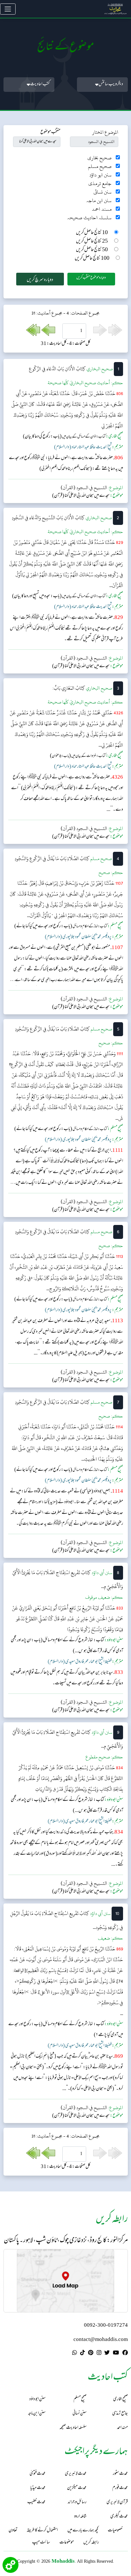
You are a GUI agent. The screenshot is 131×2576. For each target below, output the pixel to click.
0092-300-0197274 (106, 2326)
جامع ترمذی (100, 184)
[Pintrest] (91, 2354)
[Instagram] (99, 2354)
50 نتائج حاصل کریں (92, 250)
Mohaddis (63, 2561)
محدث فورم (120, 2488)
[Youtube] (116, 2354)
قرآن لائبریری (117, 2502)
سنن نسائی (103, 192)
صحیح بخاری (100, 158)
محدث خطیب (36, 2502)
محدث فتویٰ (38, 2474)
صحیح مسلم (100, 166)
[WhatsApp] (75, 2354)
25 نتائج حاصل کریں (92, 242)
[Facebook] (125, 2354)
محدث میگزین (77, 2488)
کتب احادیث (40, 84)
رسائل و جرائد (77, 2502)
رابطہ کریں (91, 2543)
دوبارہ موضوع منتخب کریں (91, 278)
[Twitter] (107, 2354)
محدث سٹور (120, 2474)
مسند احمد (102, 209)
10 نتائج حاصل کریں (92, 233)
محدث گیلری (119, 2517)
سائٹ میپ (41, 2543)
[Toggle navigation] (8, 9)
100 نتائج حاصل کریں (92, 259)
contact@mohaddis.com (101, 2340)
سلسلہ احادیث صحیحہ (90, 218)
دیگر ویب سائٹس (111, 84)
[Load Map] (65, 2281)
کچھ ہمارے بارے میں (83, 2531)
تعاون (13, 2531)
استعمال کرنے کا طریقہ (42, 2531)
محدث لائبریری (76, 2474)
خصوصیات (115, 2531)
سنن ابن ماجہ (99, 201)
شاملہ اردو (80, 2517)
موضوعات (67, 2543)
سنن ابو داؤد (100, 175)
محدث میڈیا (38, 2488)
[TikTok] (83, 2354)
